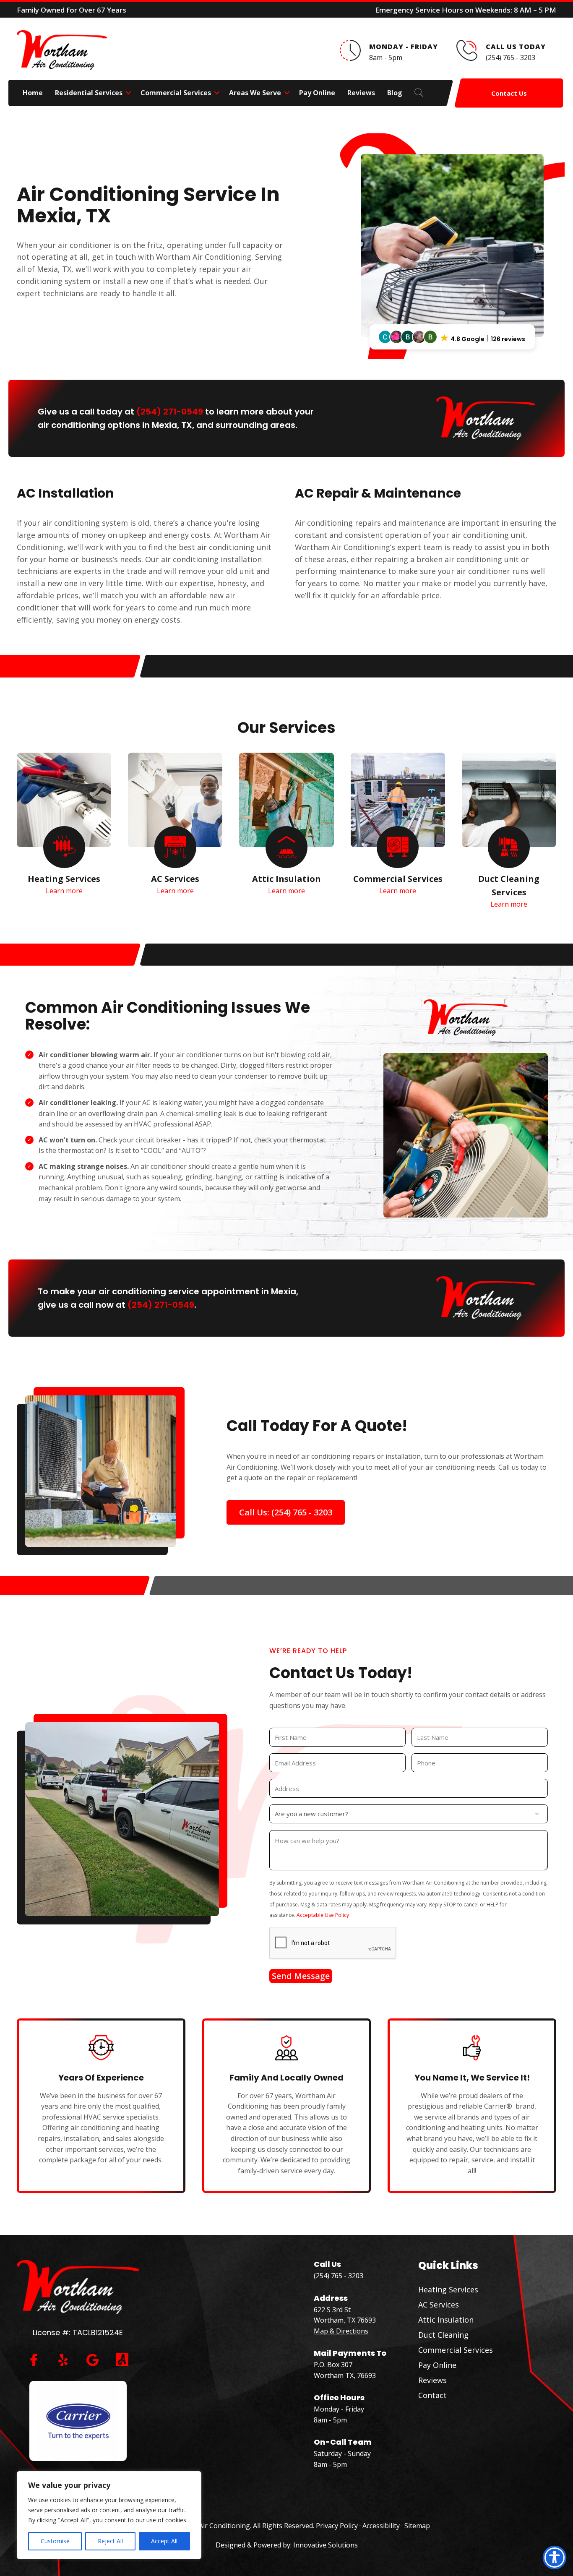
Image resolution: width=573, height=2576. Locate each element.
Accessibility (381, 2526)
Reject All (110, 2541)
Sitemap (417, 2526)
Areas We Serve (255, 93)
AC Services (439, 2305)
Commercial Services (176, 93)
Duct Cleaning (443, 2335)
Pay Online (317, 93)
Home (33, 93)
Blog (395, 93)
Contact (432, 2395)
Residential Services (89, 93)
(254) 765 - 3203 (339, 2276)
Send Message (301, 1976)
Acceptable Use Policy (323, 1915)
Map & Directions (341, 2331)
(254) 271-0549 (170, 412)
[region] (109, 2515)
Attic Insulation (446, 2320)
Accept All (164, 2541)
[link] (64, 847)
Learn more (64, 891)
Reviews (361, 93)
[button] (128, 93)
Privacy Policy (337, 2526)
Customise (55, 2541)
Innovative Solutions (326, 2545)
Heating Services (448, 2289)
